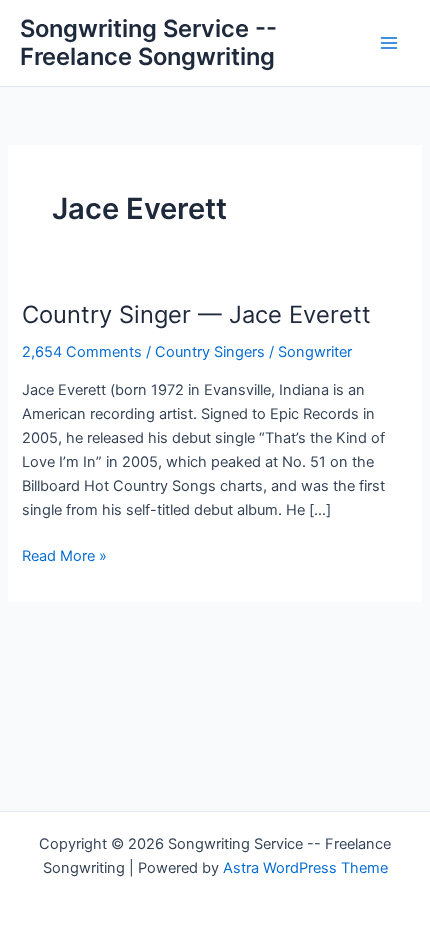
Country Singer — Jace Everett (196, 314)
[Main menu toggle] (389, 43)
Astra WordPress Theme (305, 868)
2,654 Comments (82, 352)
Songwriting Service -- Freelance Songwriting (148, 42)
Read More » (64, 557)
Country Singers (210, 352)
